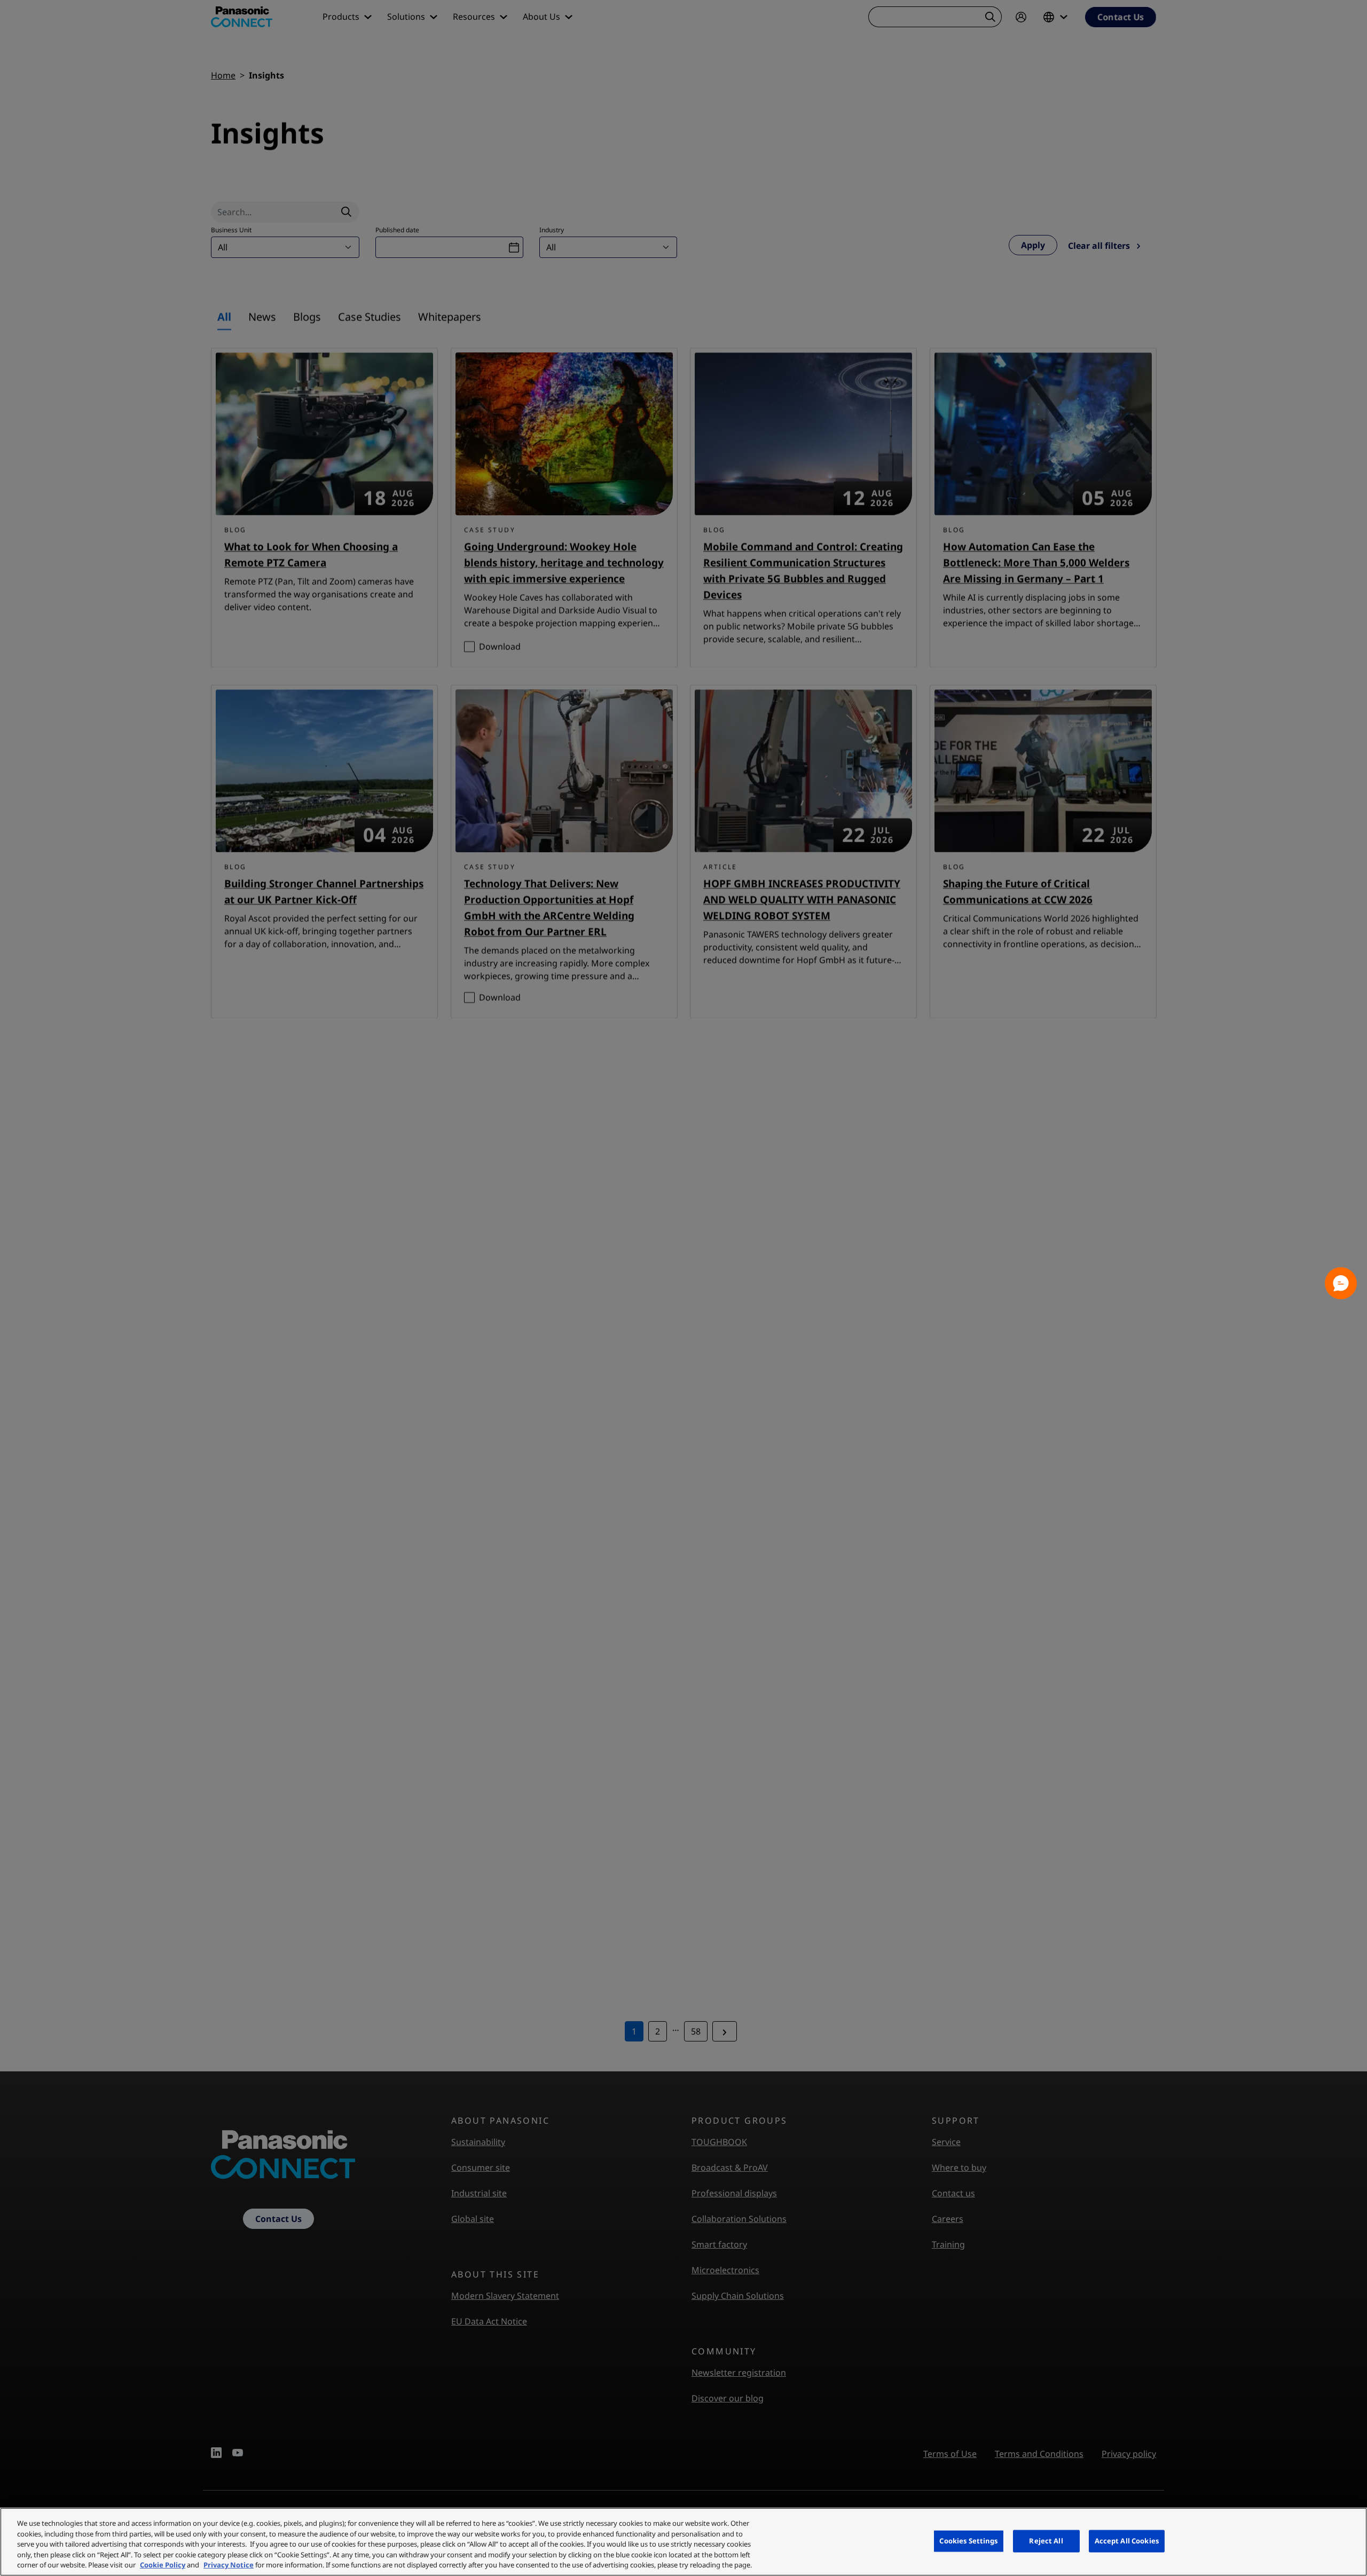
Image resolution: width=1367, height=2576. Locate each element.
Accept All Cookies (1127, 2541)
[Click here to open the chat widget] (1341, 1283)
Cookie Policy (163, 2565)
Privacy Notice (229, 2565)
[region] (683, 2542)
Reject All (1046, 2541)
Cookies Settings (968, 2541)
